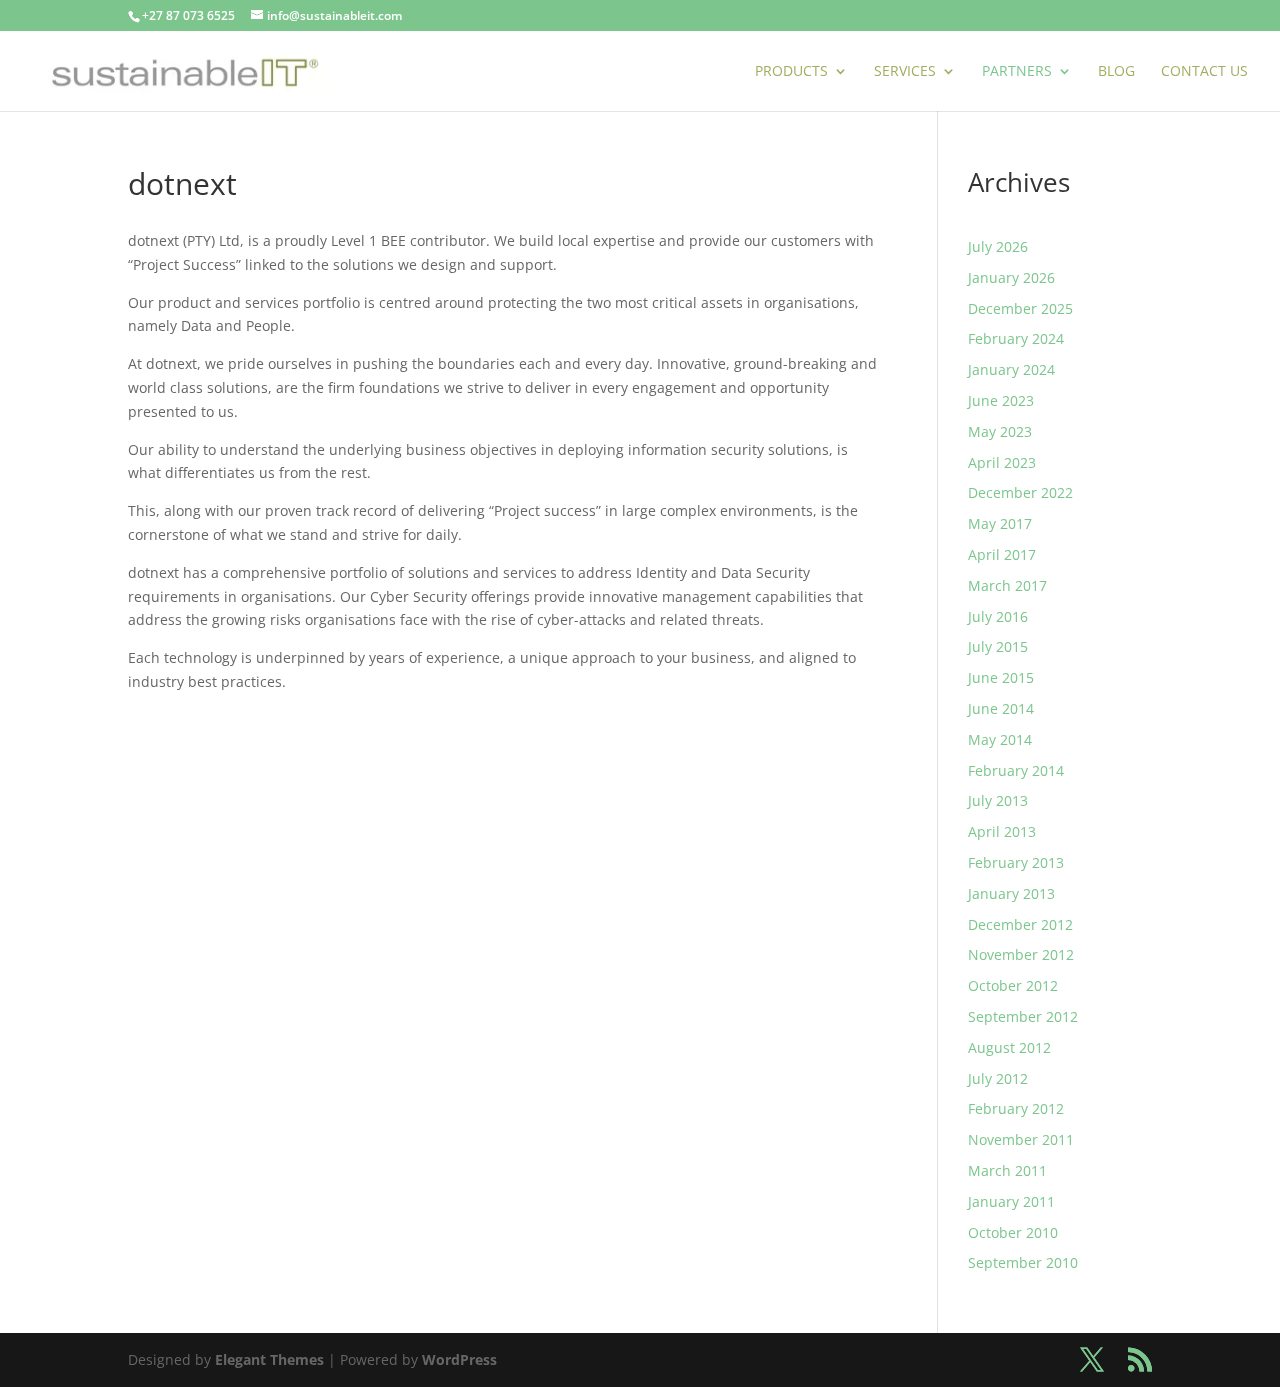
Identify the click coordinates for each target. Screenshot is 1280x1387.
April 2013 (1002, 831)
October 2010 (1013, 1232)
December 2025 (1020, 308)
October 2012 (1013, 985)
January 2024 (1011, 369)
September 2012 (1023, 1016)
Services (905, 72)
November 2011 (1021, 1139)
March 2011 (1007, 1170)
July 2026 (998, 246)
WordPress (459, 1359)
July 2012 (998, 1078)
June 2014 (1001, 708)
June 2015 (1001, 677)
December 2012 (1020, 924)
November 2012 (1021, 954)
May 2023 (1000, 431)
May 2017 (1000, 523)
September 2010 (1023, 1262)
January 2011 (1011, 1201)
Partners (1017, 72)
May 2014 (1000, 739)
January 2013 (1011, 893)
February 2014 (1016, 770)
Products (791, 72)
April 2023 (1002, 462)
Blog (1116, 72)
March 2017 (1007, 585)
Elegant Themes (269, 1359)
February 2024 (1016, 338)
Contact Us (1204, 72)
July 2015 (998, 646)
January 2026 (1011, 277)
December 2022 (1020, 492)
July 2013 (998, 800)
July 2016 (998, 616)
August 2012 (1009, 1047)
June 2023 (1001, 400)
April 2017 (1002, 554)
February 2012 (1016, 1108)
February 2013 (1016, 862)
